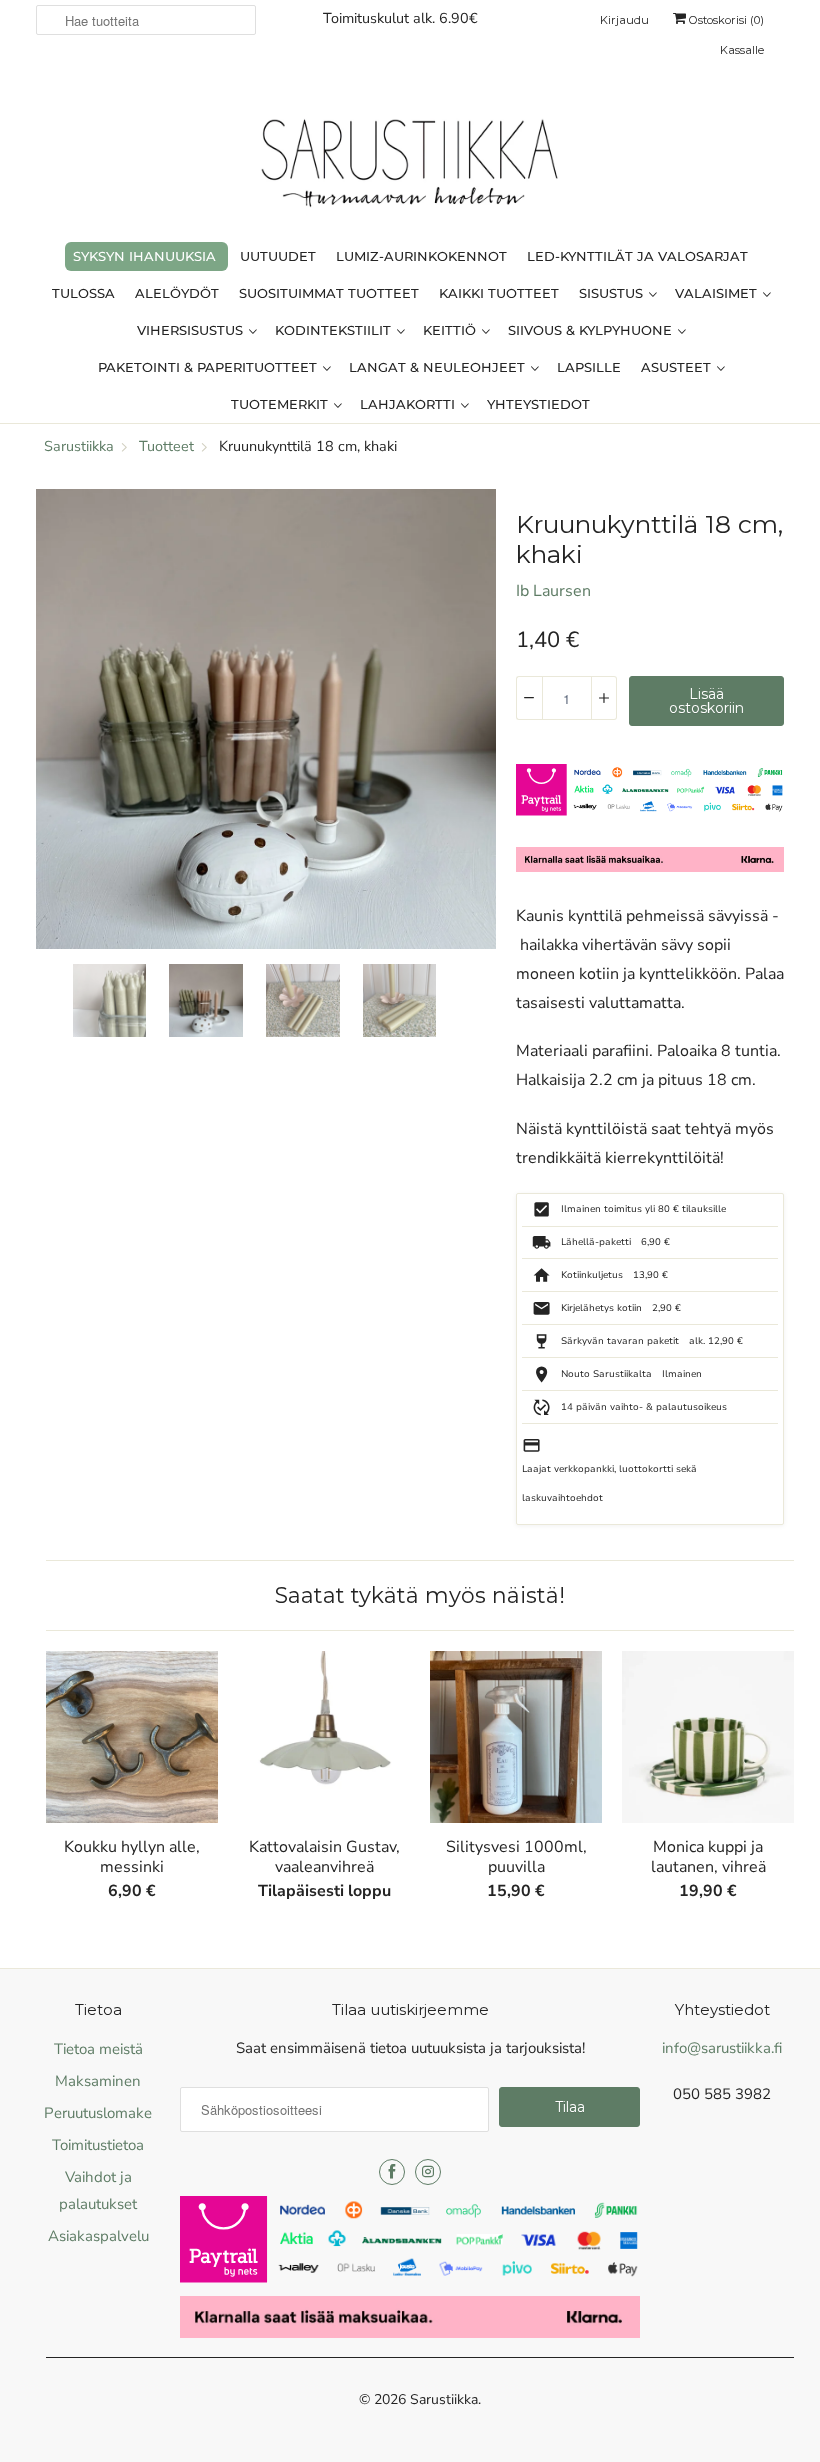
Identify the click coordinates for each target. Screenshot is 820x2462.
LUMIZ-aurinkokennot (421, 256)
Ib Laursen (553, 591)
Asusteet (678, 367)
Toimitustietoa (98, 2145)
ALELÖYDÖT (177, 293)
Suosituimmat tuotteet (329, 293)
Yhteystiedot (538, 404)
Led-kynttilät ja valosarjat (637, 256)
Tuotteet (166, 446)
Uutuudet (278, 256)
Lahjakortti (409, 404)
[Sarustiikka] (410, 168)
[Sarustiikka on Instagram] (428, 2172)
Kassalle (742, 50)
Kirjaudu (624, 20)
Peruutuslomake (98, 2113)
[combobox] (146, 20)
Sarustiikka (444, 2399)
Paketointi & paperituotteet (209, 367)
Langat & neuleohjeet (439, 367)
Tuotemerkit (281, 404)
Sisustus (613, 293)
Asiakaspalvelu (98, 2236)
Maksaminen (98, 2081)
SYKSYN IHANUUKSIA (144, 256)
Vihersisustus (192, 330)
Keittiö (451, 330)
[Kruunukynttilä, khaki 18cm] (266, 719)
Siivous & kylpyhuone (592, 330)
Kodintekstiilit (335, 330)
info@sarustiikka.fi (722, 2048)
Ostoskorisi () (725, 20)
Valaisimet (718, 293)
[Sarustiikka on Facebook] (392, 2172)
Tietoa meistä (98, 2049)
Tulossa (83, 293)
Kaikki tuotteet (499, 293)
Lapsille (589, 367)
